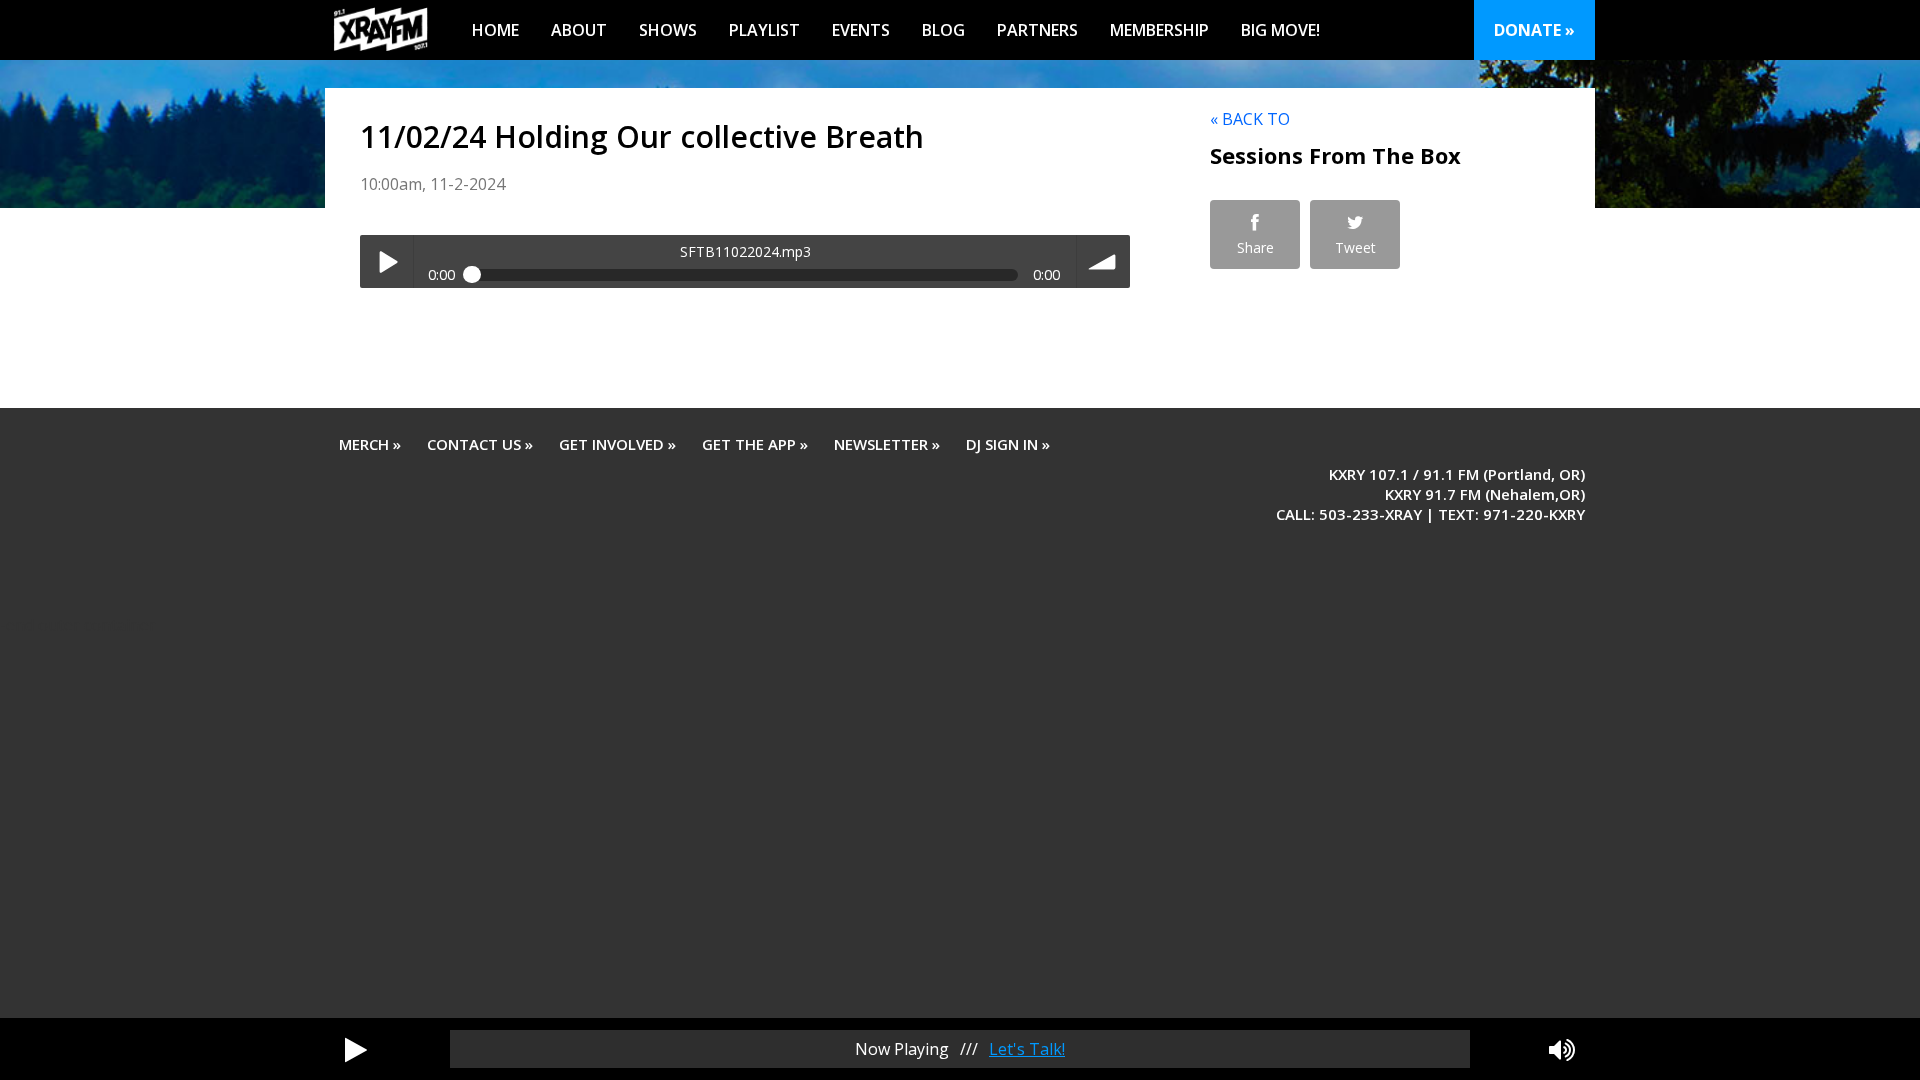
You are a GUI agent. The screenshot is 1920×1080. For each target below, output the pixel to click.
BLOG (943, 30)
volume (1103, 261)
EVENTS (861, 30)
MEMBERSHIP (1159, 30)
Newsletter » (887, 444)
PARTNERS (1037, 30)
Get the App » (755, 444)
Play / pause (386, 261)
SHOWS (668, 30)
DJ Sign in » (1008, 444)
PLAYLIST (764, 30)
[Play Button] (356, 1049)
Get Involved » (617, 444)
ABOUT (579, 30)
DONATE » (1534, 30)
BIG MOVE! (1280, 30)
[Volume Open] (1562, 1049)
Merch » (370, 444)
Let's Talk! (1027, 1049)
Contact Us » (480, 444)
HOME (495, 30)
